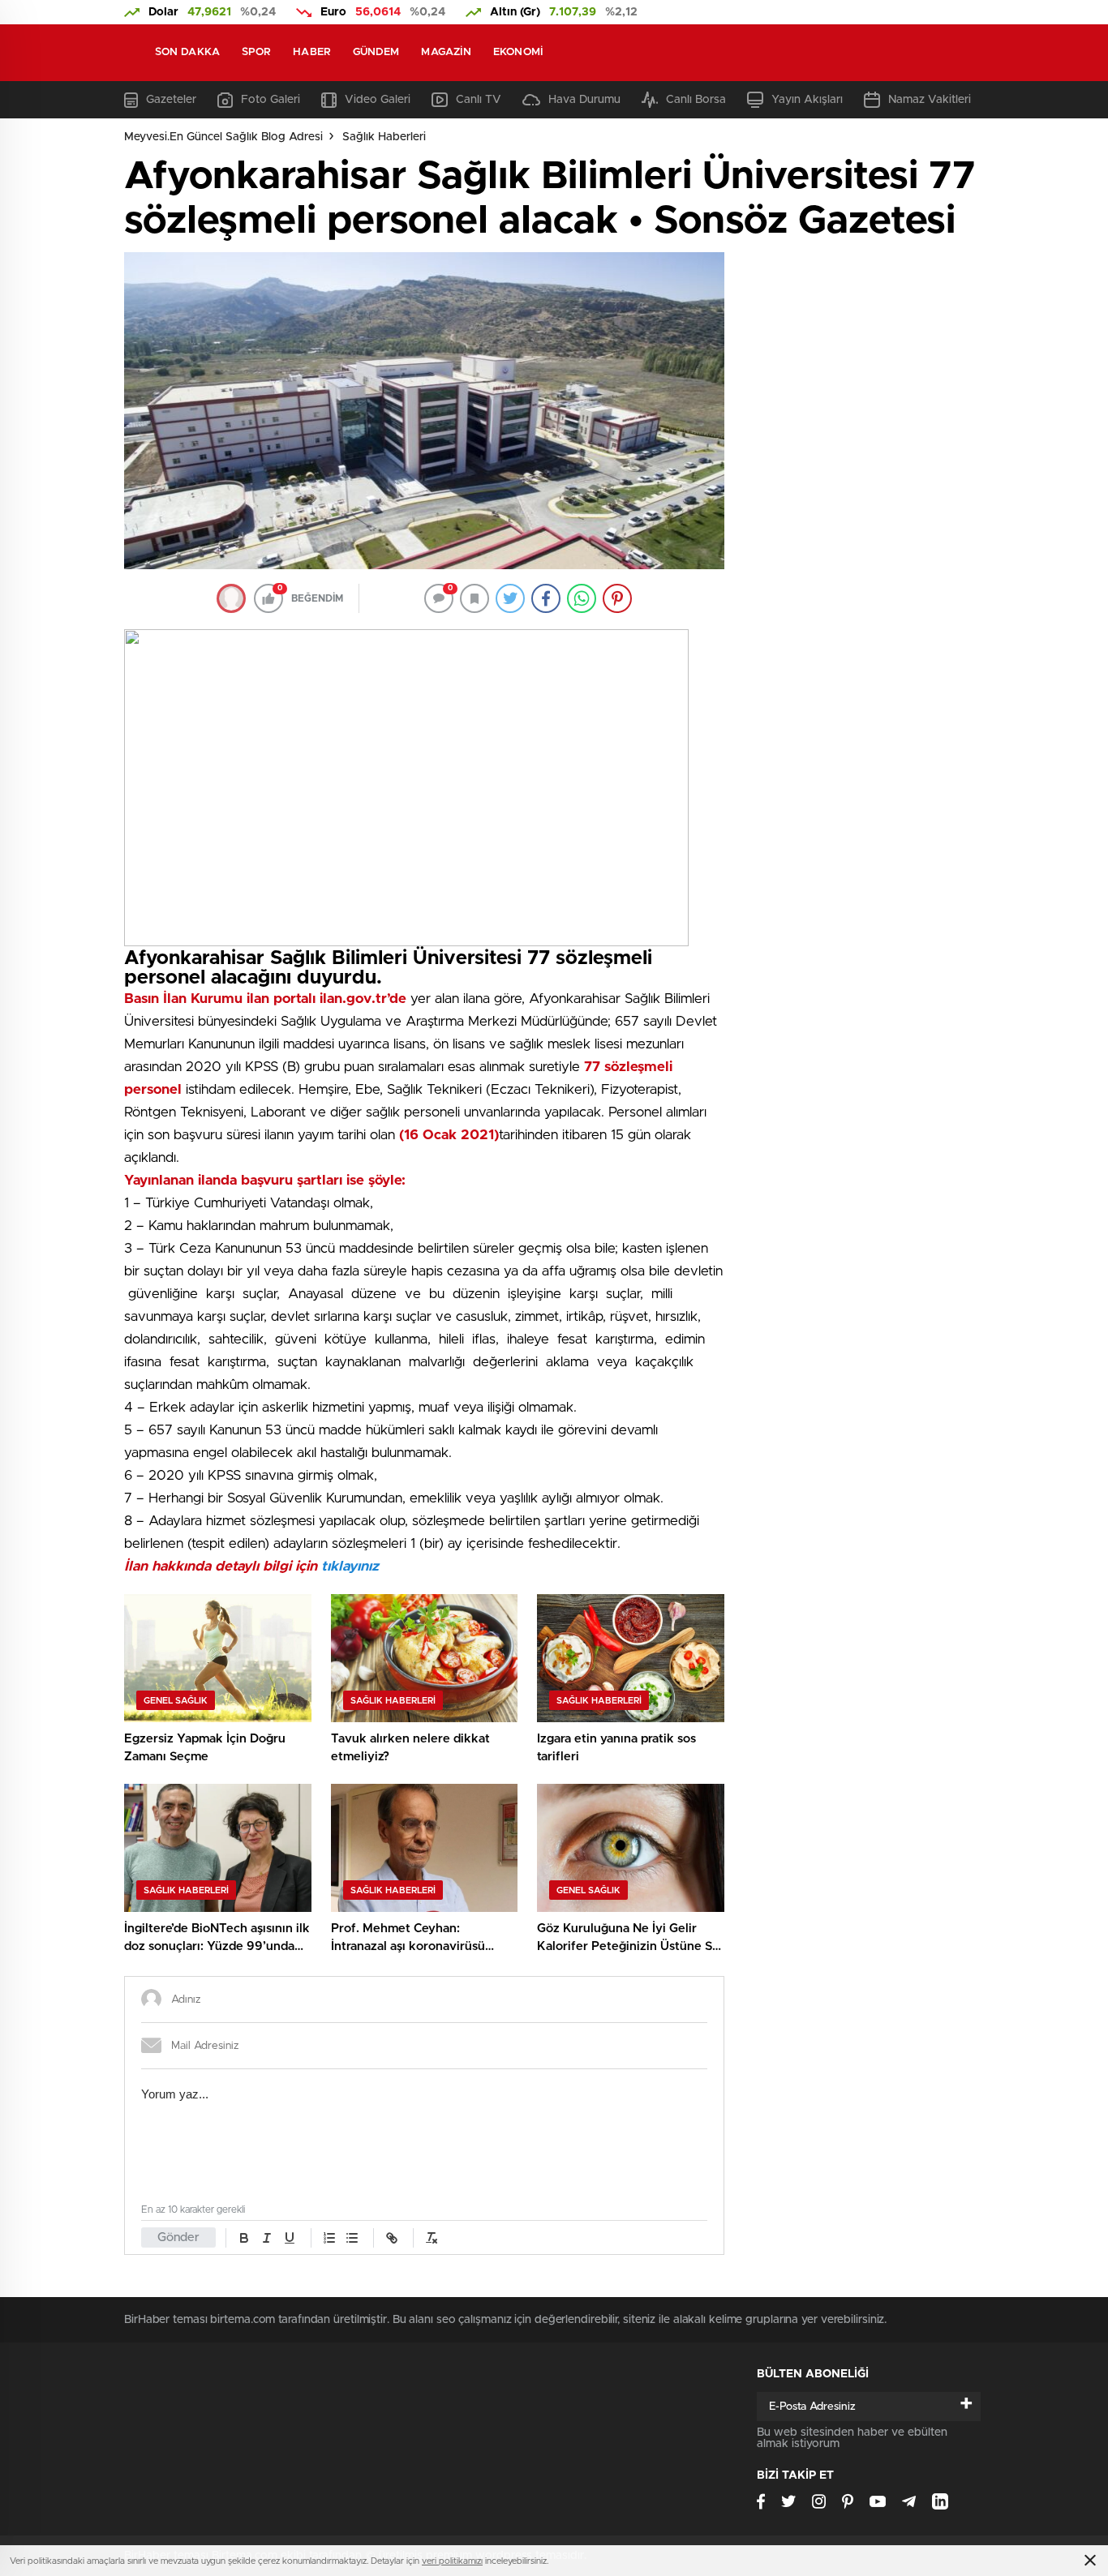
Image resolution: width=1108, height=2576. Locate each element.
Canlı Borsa (696, 100)
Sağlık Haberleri (384, 137)
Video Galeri (378, 100)
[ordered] (329, 2238)
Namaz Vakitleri (930, 100)
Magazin (446, 52)
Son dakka (187, 52)
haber (312, 52)
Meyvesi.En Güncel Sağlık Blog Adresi (223, 137)
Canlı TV (479, 100)
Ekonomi (518, 52)
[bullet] (352, 2238)
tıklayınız (348, 1566)
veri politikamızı (452, 2561)
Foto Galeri (271, 100)
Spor (256, 52)
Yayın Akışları (807, 100)
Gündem (376, 52)
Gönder (178, 2237)
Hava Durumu (584, 100)
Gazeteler (171, 100)
